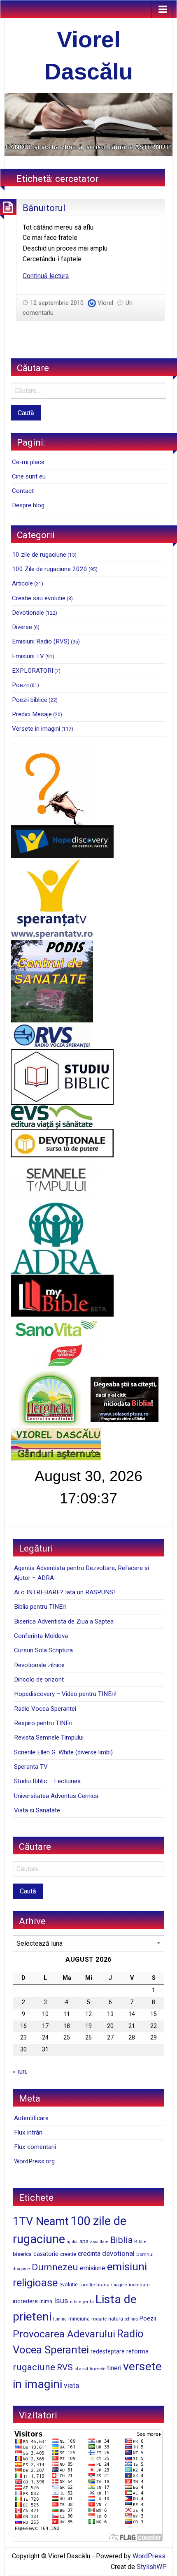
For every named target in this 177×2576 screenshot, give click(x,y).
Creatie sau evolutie (39, 598)
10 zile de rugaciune (39, 555)
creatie (68, 2254)
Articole (22, 583)
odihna (131, 2319)
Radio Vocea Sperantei (45, 1709)
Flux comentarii (35, 2147)
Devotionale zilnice (39, 1665)
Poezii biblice (30, 700)
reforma (137, 2351)
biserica (22, 2254)
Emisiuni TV (28, 656)
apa (84, 2241)
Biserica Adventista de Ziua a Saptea (64, 1621)
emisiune (93, 2268)
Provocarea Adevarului (64, 2334)
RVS (65, 2367)
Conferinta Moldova (41, 1636)
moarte (99, 2319)
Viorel (105, 303)
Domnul (145, 2254)
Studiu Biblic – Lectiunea (47, 1781)
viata (71, 2386)
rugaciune (34, 2367)
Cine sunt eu (29, 476)
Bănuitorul (44, 208)
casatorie (46, 2254)
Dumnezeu (55, 2267)
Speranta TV (31, 1767)
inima (46, 2301)
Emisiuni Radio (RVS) (41, 641)
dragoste (21, 2269)
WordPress (149, 2556)
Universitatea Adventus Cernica (56, 1796)
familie (87, 2285)
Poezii (20, 685)
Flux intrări (28, 2132)
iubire (76, 2302)
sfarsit (81, 2369)
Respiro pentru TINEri (43, 1723)
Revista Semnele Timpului (49, 1737)
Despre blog (28, 505)
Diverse (22, 627)
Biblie (140, 2242)
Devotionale (28, 613)
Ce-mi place (28, 462)
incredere (25, 2301)
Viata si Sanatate (37, 1810)
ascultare (99, 2242)
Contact (23, 491)
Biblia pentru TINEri (40, 1607)
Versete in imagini (36, 729)
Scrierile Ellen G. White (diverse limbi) (63, 1752)
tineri (114, 2368)
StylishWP (152, 2567)
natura (116, 2319)
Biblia (121, 2240)
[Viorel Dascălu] (88, 124)
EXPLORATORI (33, 671)
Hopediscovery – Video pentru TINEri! (65, 1694)
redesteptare (108, 2351)
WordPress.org (34, 2161)
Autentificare (31, 2118)
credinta (89, 2254)
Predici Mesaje (32, 714)
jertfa (88, 2302)
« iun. (20, 2071)
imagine (119, 2285)
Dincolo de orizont (39, 1679)
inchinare (139, 2285)
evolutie (69, 2285)
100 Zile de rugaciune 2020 (50, 569)
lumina (60, 2319)
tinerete (98, 2369)
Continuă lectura (46, 276)
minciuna (79, 2319)
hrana (103, 2285)
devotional (118, 2253)
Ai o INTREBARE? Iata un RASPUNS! (64, 1592)
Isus (61, 2301)
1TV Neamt (41, 2221)
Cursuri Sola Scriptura (43, 1650)
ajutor (72, 2242)
